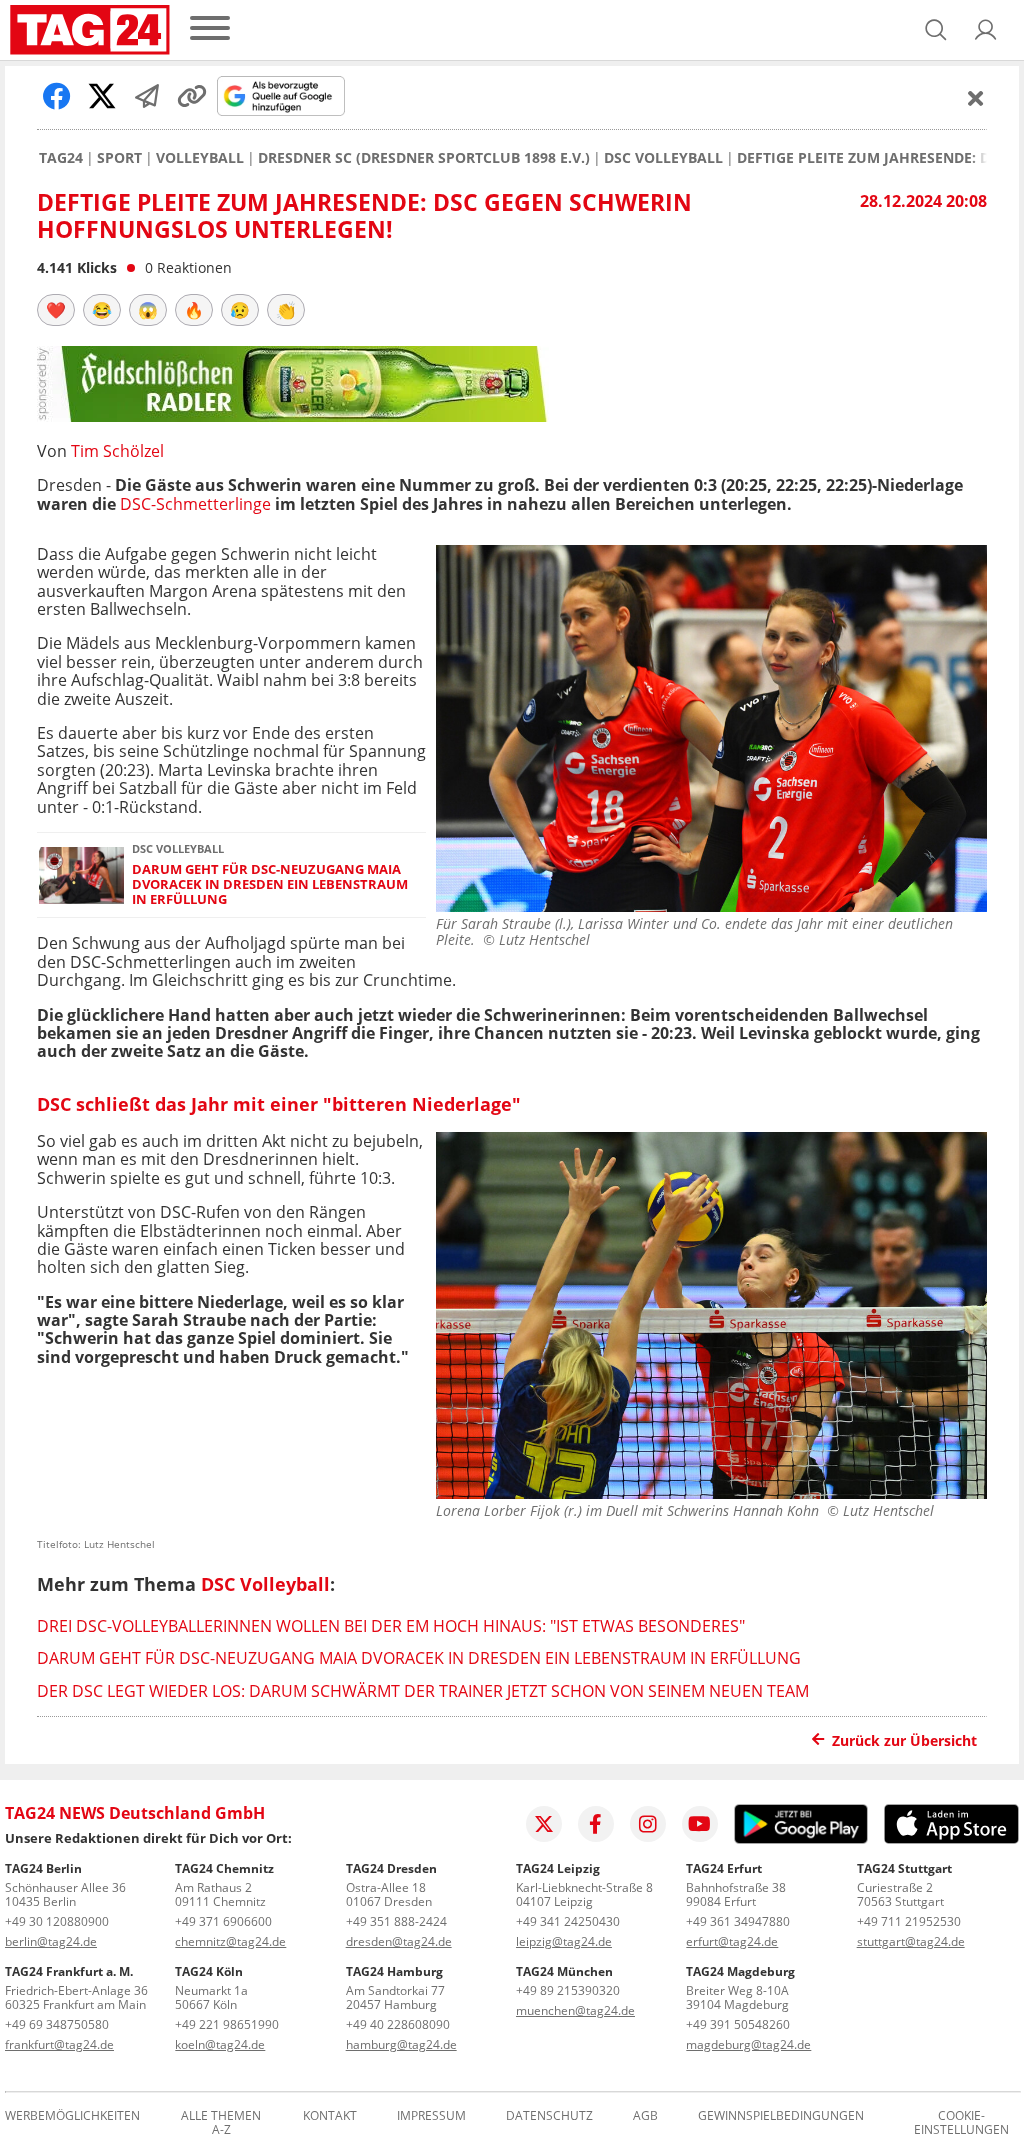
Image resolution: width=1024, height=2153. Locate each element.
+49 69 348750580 (57, 2024)
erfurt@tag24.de (732, 1941)
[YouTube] (700, 1824)
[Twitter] (544, 1824)
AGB (645, 2116)
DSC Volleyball (663, 158)
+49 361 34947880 (738, 1921)
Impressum (431, 2116)
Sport (119, 158)
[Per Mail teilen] (147, 96)
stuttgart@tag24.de (911, 1941)
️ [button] (56, 310)
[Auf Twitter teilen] (102, 96)
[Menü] (210, 29)
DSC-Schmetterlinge (195, 504)
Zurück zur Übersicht (904, 1740)
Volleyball (200, 158)
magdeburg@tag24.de (748, 2044)
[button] (986, 30)
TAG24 (61, 158)
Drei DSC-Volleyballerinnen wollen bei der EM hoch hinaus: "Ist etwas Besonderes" (391, 1626)
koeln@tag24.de (220, 2044)
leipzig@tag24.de (564, 1941)
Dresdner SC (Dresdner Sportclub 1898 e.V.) (424, 158)
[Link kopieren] (192, 96)
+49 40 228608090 (398, 2024)
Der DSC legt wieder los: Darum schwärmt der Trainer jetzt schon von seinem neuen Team (423, 1691)
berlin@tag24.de (51, 1941)
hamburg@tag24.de (401, 2044)
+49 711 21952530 (909, 1921)
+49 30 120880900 (57, 1921)
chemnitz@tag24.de (230, 1941)
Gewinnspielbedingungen (781, 2116)
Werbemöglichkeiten (72, 2116)
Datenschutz (549, 2116)
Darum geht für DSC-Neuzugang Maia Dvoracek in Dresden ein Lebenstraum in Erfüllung (270, 885)
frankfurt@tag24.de (59, 2044)
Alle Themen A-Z (221, 2123)
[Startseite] (90, 30)
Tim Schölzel (117, 451)
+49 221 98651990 (227, 2024)
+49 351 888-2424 (396, 1921)
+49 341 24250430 (568, 1921)
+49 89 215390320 (568, 1990)
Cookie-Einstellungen (961, 2123)
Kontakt (330, 2116)
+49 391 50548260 (738, 2024)
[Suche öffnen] (936, 30)
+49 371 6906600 (223, 1921)
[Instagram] (648, 1824)
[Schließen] (976, 98)
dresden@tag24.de (399, 1941)
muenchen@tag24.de (575, 2010)
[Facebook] (596, 1824)
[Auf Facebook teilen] (57, 96)
